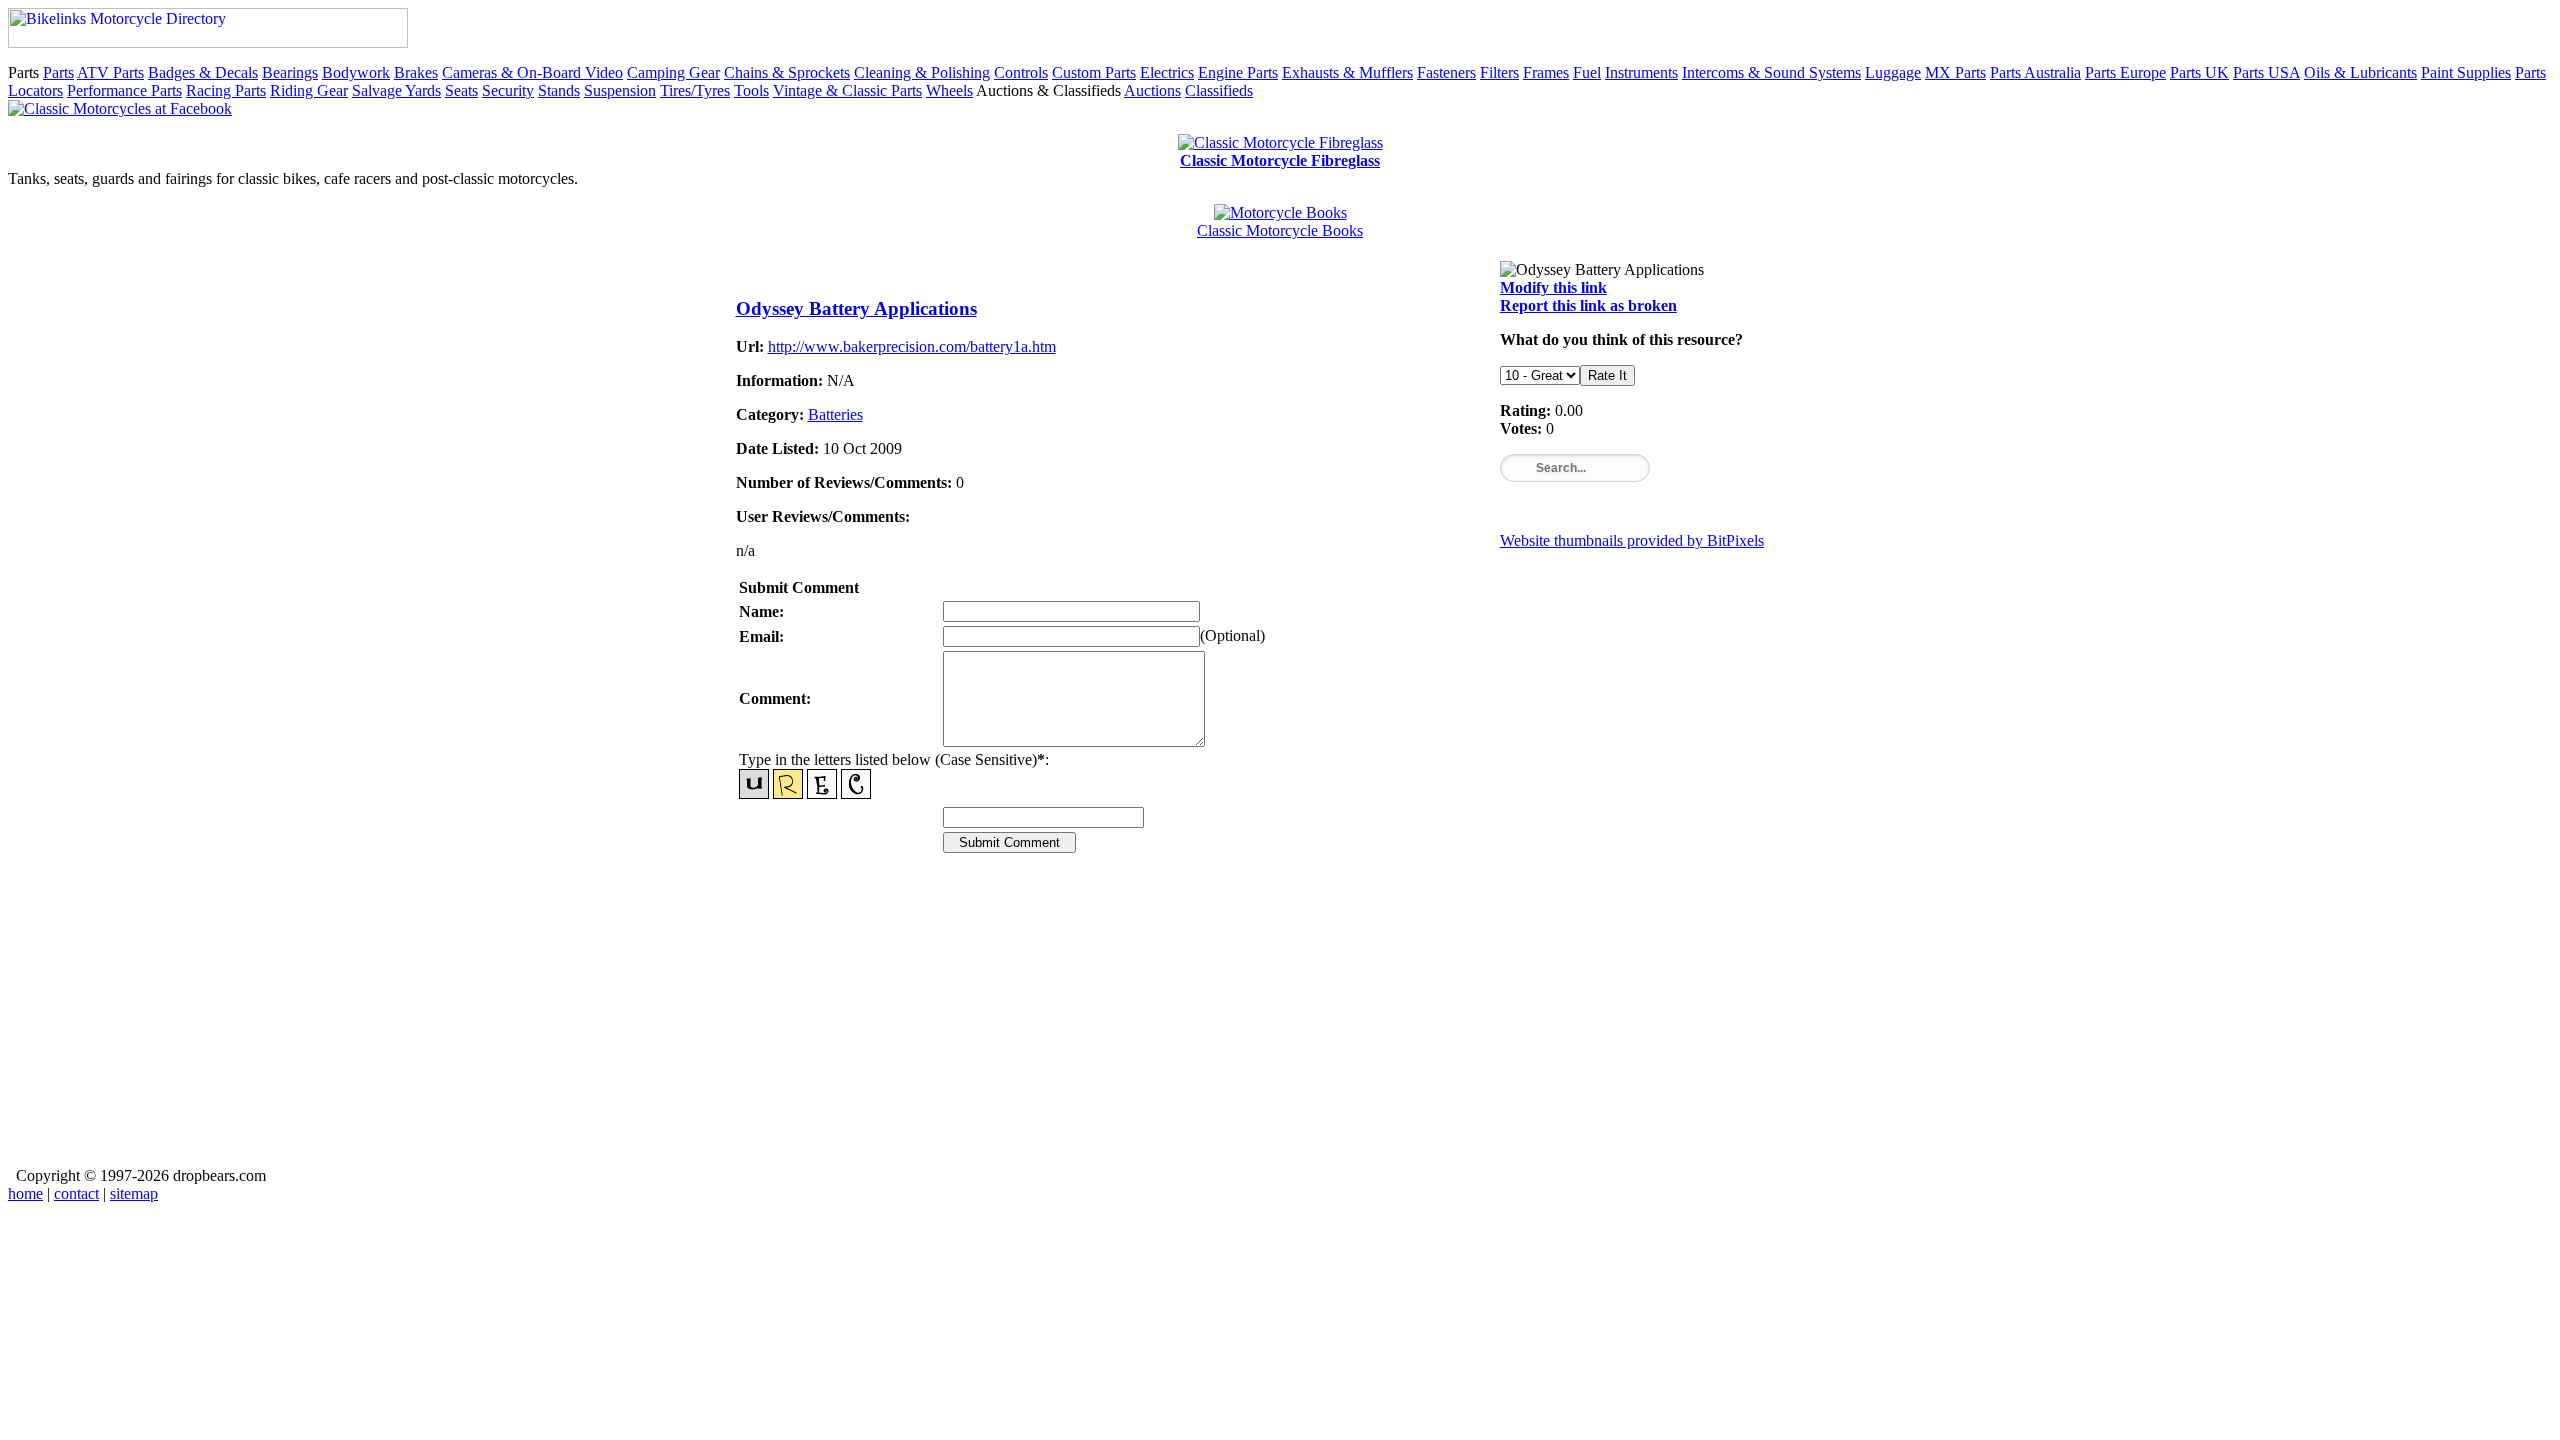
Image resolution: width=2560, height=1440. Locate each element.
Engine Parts (1238, 72)
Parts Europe (2125, 72)
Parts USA (2266, 72)
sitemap (134, 1193)
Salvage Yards (396, 90)
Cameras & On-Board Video (532, 72)
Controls (1021, 72)
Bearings (290, 72)
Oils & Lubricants (2360, 72)
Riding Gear (309, 90)
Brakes (416, 72)
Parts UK (2199, 72)
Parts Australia (2035, 72)
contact (76, 1193)
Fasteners (1446, 72)
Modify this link (1553, 287)
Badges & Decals (203, 72)
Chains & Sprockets (787, 72)
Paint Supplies (2466, 72)
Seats (461, 90)
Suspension (620, 90)
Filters (1499, 72)
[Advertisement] (1280, 1024)
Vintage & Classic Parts (847, 90)
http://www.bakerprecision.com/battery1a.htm (912, 346)
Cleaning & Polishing (922, 72)
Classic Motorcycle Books (1280, 230)
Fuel (1587, 72)
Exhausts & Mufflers (1347, 72)
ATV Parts (110, 72)
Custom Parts (1094, 72)
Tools (751, 90)
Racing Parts (226, 90)
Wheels (949, 90)
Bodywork (356, 72)
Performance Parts (124, 90)
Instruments (1641, 72)
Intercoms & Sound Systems (1771, 72)
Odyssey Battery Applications (856, 308)
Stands (559, 90)
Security (508, 90)
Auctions (1152, 90)
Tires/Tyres (695, 90)
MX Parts (1955, 72)
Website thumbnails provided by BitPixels (1632, 540)
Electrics (1167, 72)
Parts (58, 72)
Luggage (1893, 72)
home (25, 1193)
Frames (1546, 72)
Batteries (835, 414)
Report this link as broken (1588, 305)
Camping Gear (673, 72)
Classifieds (1219, 90)
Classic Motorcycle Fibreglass (1280, 160)
